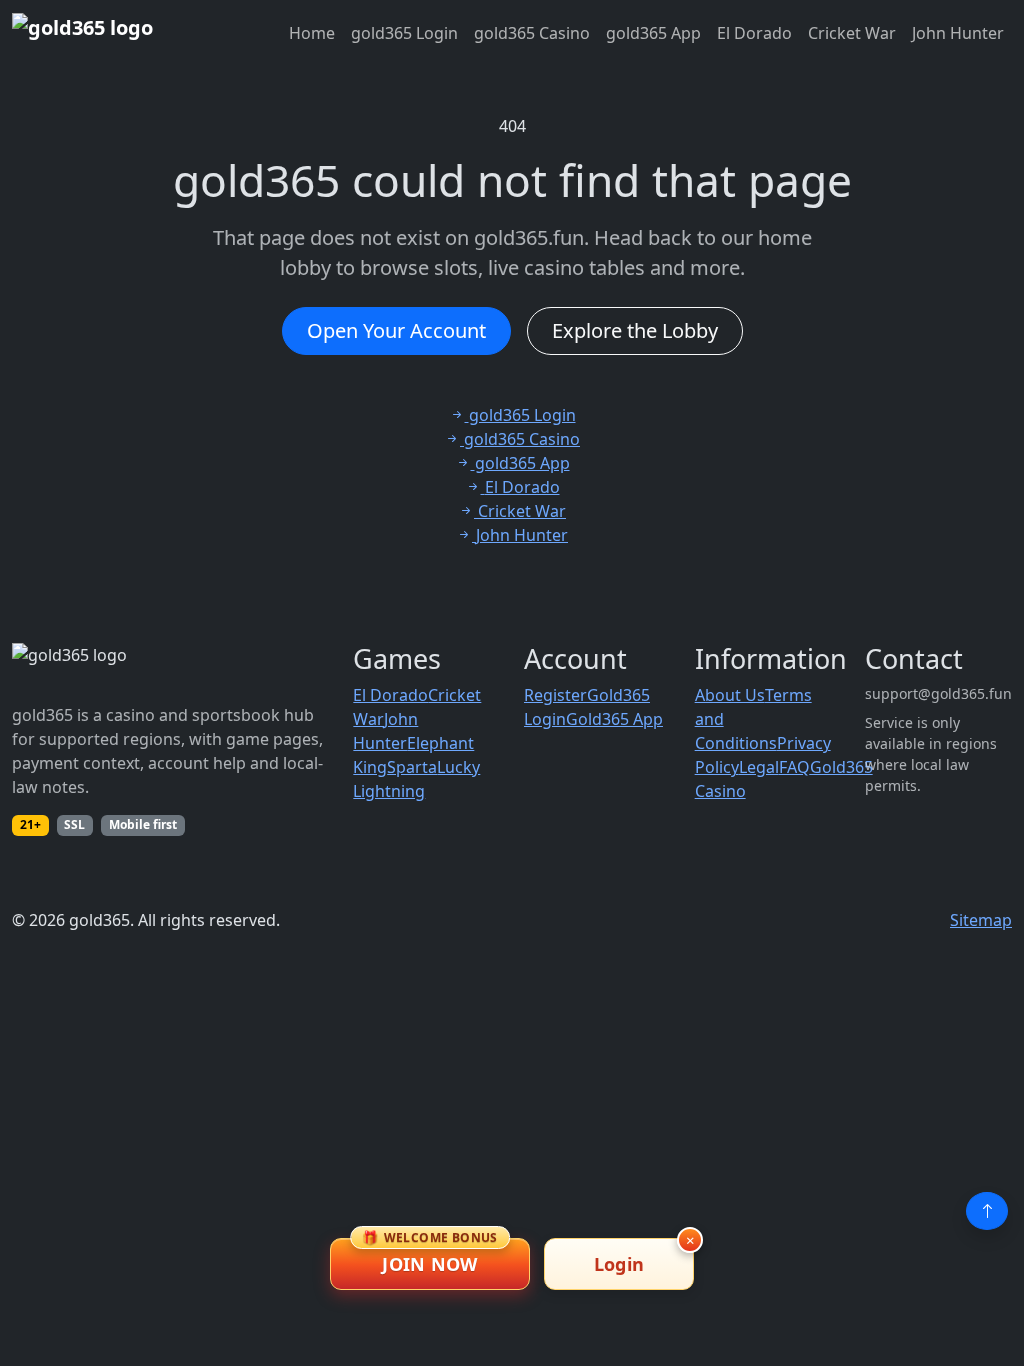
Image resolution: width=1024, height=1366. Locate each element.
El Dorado (754, 33)
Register (555, 695)
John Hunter (958, 33)
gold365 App (653, 33)
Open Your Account (396, 330)
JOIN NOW (430, 1257)
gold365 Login (404, 33)
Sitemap (981, 920)
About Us (730, 695)
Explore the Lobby (635, 330)
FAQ (794, 767)
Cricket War (852, 33)
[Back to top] (987, 1211)
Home (312, 33)
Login (619, 1264)
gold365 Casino (532, 33)
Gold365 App (614, 719)
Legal (759, 767)
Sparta (412, 767)
